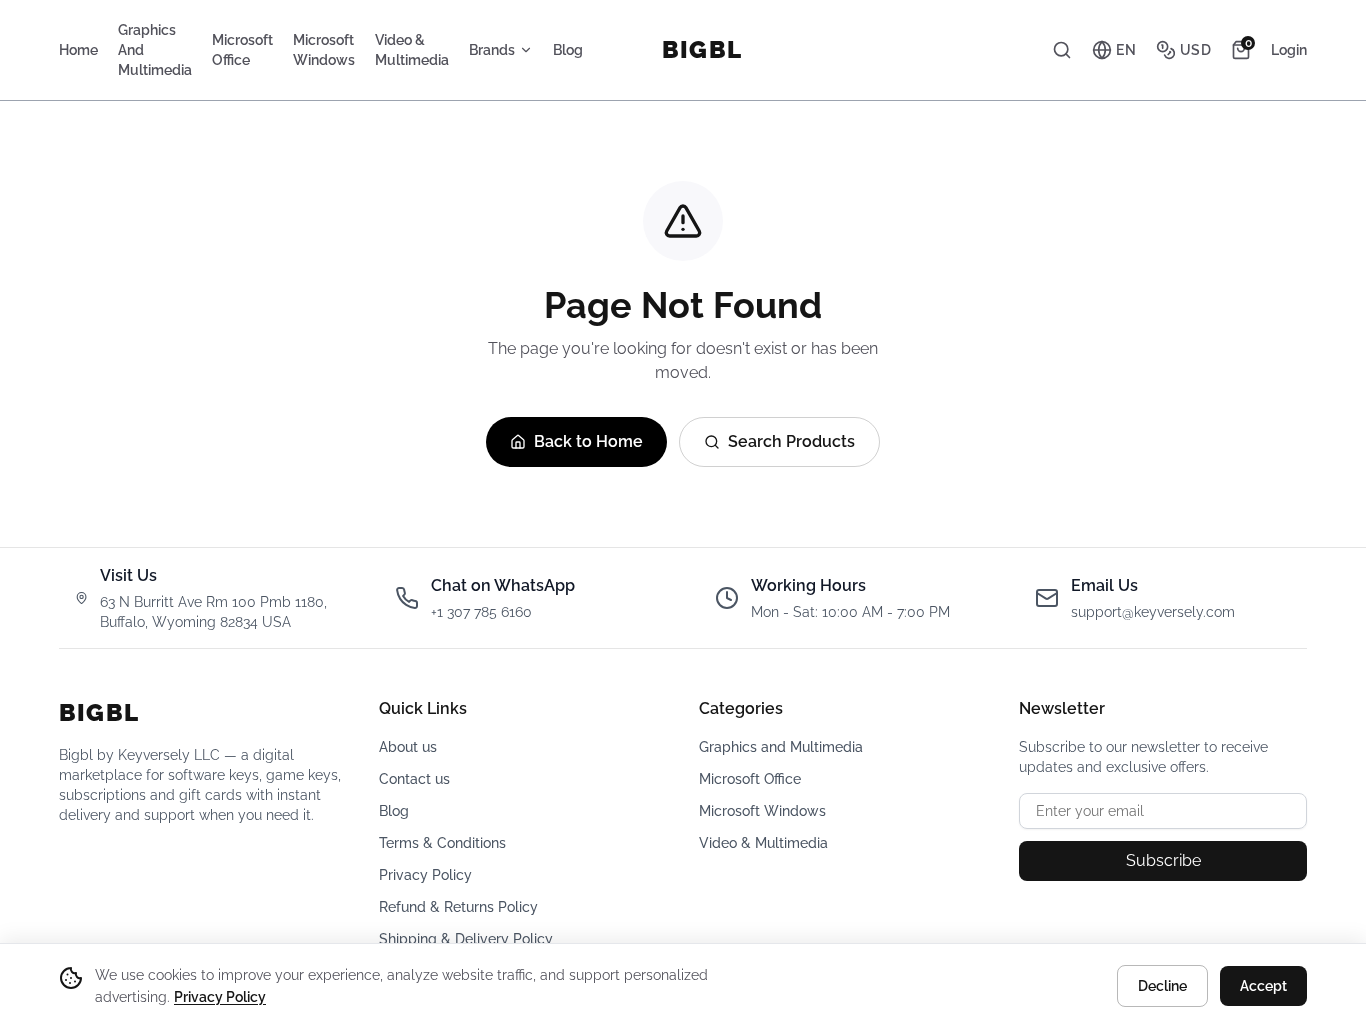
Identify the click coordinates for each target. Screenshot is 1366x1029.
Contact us (414, 779)
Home (78, 50)
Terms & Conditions (442, 843)
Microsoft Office (242, 50)
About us (408, 747)
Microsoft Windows (324, 50)
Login (1289, 50)
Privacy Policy (425, 875)
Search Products (791, 441)
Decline (1162, 986)
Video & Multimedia (412, 50)
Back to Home (588, 441)
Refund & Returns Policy (458, 907)
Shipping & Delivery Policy (466, 939)
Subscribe (1163, 860)
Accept (1263, 986)
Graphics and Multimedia (155, 50)
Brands (492, 50)
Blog (568, 50)
